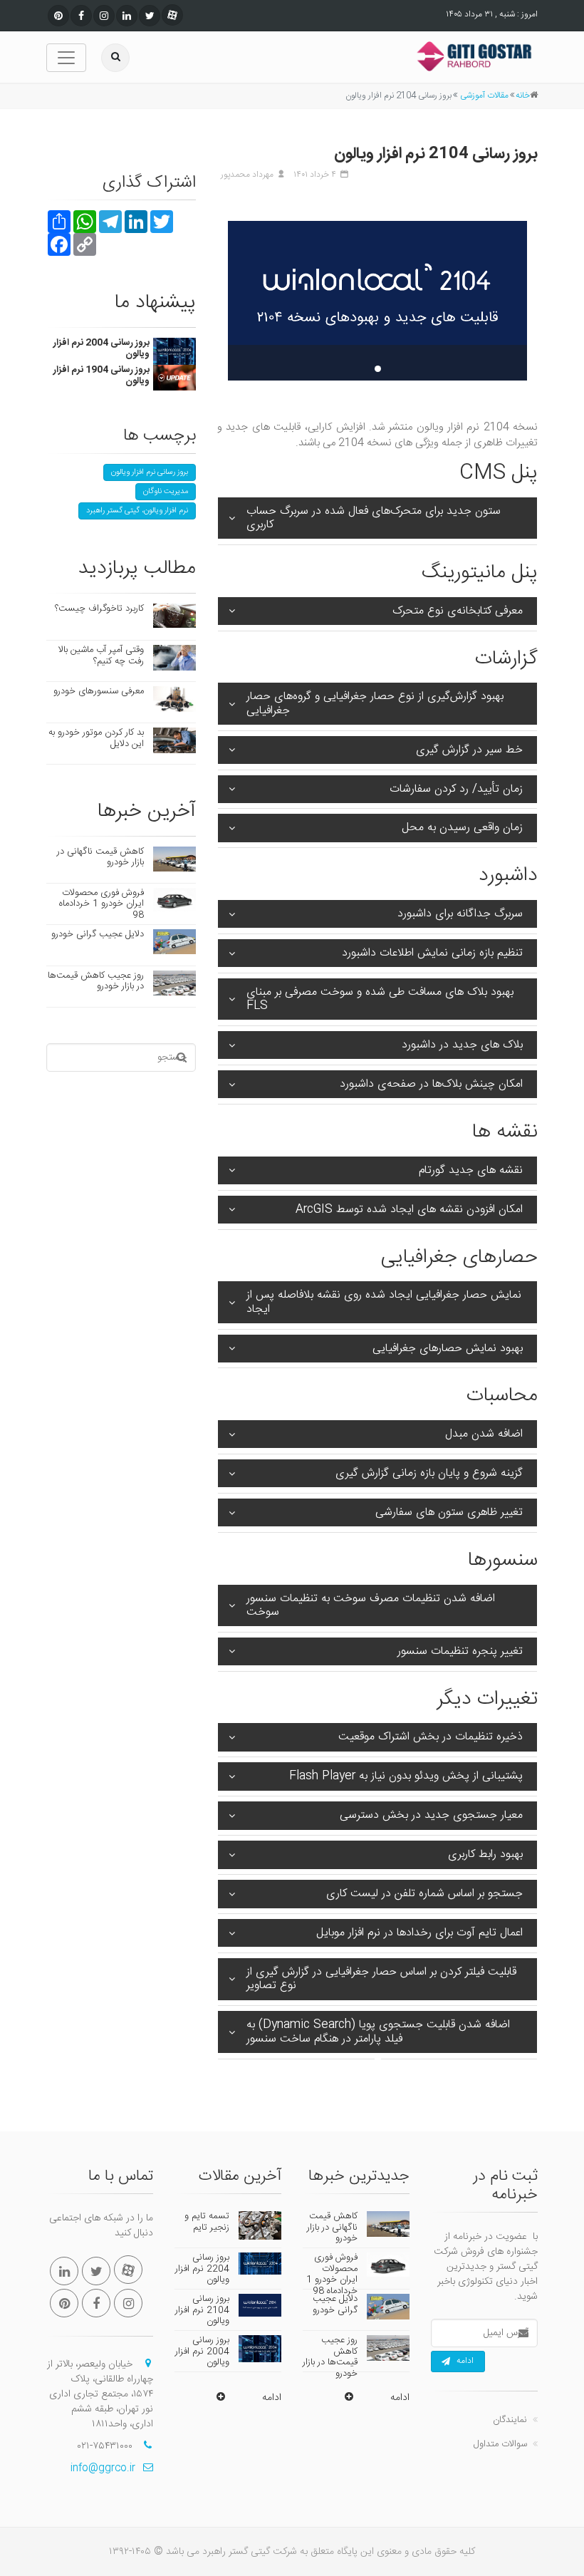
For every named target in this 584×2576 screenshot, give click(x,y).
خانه (523, 95)
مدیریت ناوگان (166, 492)
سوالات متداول (500, 2444)
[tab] (377, 521)
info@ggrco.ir (103, 2468)
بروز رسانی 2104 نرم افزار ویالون (202, 2310)
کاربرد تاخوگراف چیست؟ (99, 609)
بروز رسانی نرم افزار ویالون (150, 472)
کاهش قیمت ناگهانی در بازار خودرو (100, 857)
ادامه (465, 2361)
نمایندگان (510, 2420)
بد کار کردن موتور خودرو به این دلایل (96, 738)
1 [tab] (378, 369)
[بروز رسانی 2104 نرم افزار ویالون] (377, 301)
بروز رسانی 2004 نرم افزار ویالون (101, 348)
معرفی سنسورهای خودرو (99, 691)
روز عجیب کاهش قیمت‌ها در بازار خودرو (96, 981)
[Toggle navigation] (66, 58)
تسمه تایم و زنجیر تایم (207, 2222)
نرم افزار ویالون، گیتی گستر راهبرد (137, 511)
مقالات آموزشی (484, 95)
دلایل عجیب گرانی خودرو (98, 934)
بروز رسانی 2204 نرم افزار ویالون (202, 2269)
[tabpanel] (377, 301)
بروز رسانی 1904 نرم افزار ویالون (101, 376)
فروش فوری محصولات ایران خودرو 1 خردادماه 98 (101, 904)
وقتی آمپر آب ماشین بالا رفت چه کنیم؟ (101, 656)
